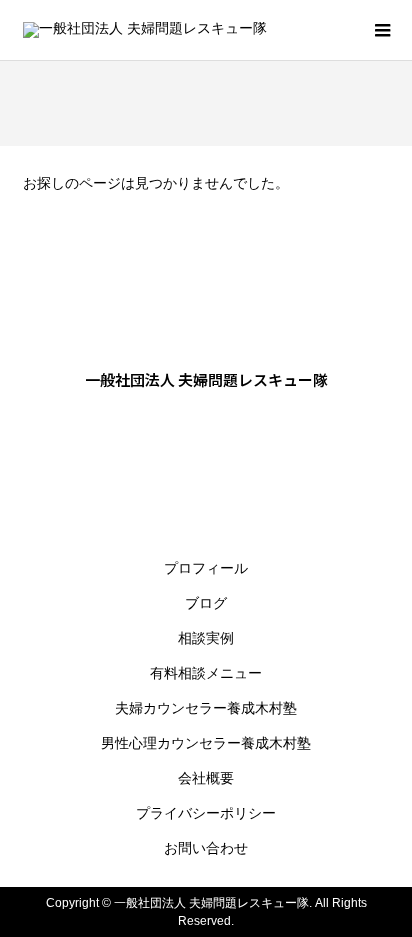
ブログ (206, 603)
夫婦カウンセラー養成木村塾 (206, 708)
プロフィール (206, 568)
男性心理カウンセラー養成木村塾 (206, 743)
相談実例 (206, 638)
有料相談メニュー (206, 673)
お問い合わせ (206, 848)
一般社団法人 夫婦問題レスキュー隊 (206, 379)
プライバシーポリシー (206, 813)
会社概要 (206, 778)
